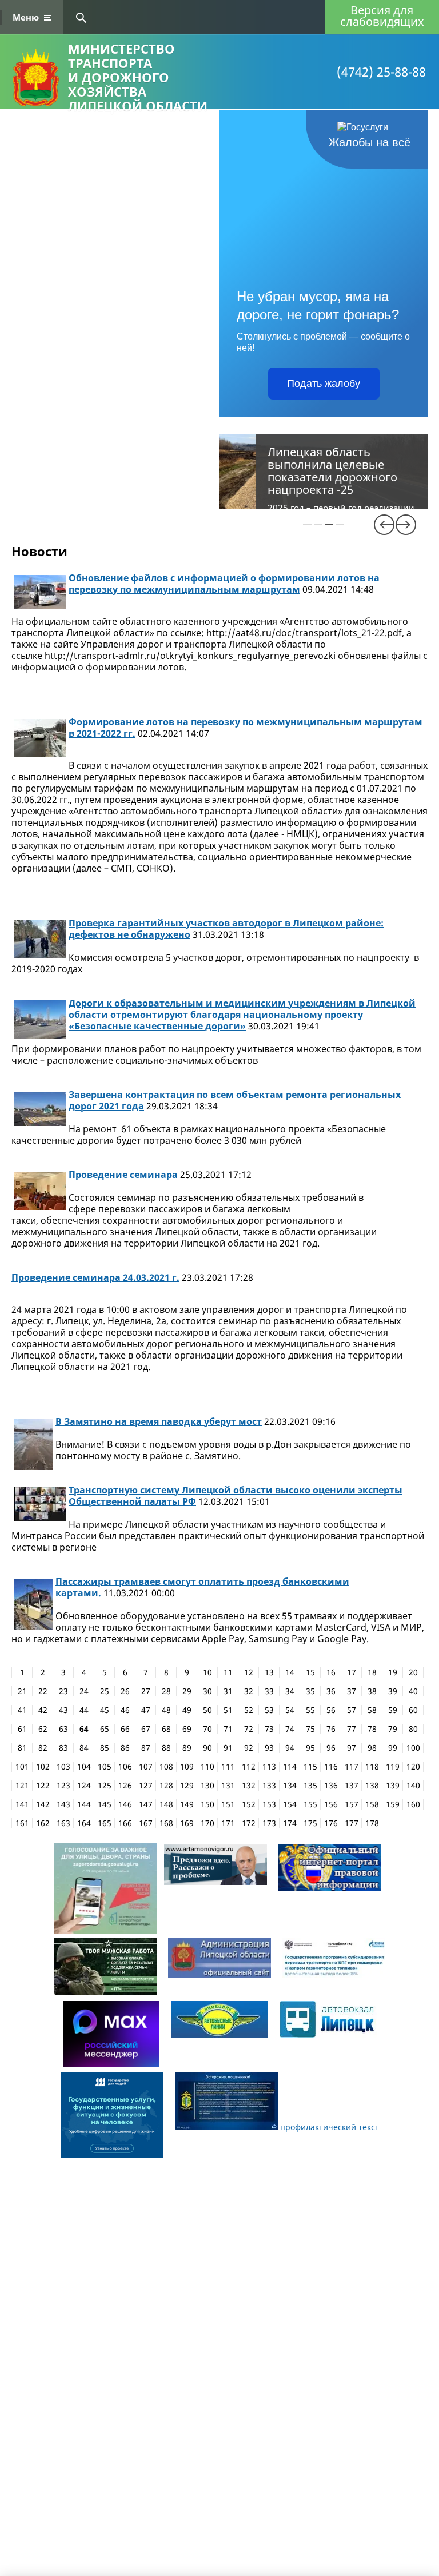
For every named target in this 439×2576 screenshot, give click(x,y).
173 (269, 1823)
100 (413, 1748)
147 (146, 1804)
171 (228, 1823)
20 (413, 1672)
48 (166, 1710)
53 (269, 1710)
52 (249, 1710)
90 (207, 1748)
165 (105, 1823)
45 (105, 1710)
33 (269, 1691)
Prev (384, 525)
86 (125, 1748)
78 (372, 1729)
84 (84, 1748)
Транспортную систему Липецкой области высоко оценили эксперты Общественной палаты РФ (236, 1496)
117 (352, 1767)
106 (125, 1767)
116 (331, 1767)
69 (187, 1729)
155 (310, 1804)
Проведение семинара (123, 1175)
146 (125, 1804)
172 (249, 1823)
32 (249, 1691)
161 (22, 1823)
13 (269, 1672)
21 (22, 1691)
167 (146, 1823)
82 (43, 1748)
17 (352, 1672)
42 (43, 1710)
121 (22, 1786)
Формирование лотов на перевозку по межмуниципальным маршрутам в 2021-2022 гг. (246, 728)
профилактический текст (330, 2127)
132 (249, 1786)
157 (352, 1804)
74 (290, 1729)
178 (372, 1823)
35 (310, 1691)
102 (43, 1767)
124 (84, 1786)
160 (413, 1804)
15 (310, 1672)
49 (187, 1710)
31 (228, 1691)
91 (228, 1748)
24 (84, 1691)
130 (207, 1786)
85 (105, 1748)
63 (63, 1729)
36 (331, 1691)
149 (187, 1804)
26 (125, 1691)
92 (249, 1748)
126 (125, 1786)
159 (393, 1804)
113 (269, 1767)
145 (105, 1804)
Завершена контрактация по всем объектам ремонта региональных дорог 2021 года (235, 1100)
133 (269, 1786)
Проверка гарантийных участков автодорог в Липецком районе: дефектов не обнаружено (226, 929)
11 (228, 1672)
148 (166, 1804)
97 (352, 1748)
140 (413, 1786)
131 (228, 1786)
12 (249, 1672)
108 (166, 1767)
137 (352, 1786)
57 (352, 1710)
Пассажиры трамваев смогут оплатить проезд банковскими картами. (202, 1587)
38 (372, 1691)
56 (331, 1710)
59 (393, 1710)
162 (43, 1823)
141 (22, 1804)
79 (393, 1729)
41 (22, 1710)
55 (310, 1710)
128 (166, 1786)
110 (207, 1767)
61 (22, 1729)
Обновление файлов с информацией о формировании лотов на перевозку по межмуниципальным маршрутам (224, 584)
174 (290, 1823)
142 (43, 1804)
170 (207, 1823)
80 (413, 1729)
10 (207, 1672)
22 (43, 1691)
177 (352, 1823)
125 (105, 1786)
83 (63, 1748)
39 (393, 1691)
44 (84, 1710)
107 (146, 1767)
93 (269, 1748)
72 (249, 1729)
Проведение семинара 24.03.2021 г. (95, 1277)
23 (63, 1691)
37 (352, 1691)
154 (290, 1804)
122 (43, 1786)
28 (166, 1691)
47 (146, 1710)
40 (413, 1691)
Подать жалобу (324, 384)
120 (413, 1767)
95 (310, 1748)
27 (146, 1691)
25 (105, 1691)
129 (187, 1786)
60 (413, 1710)
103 (63, 1767)
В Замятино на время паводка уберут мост (159, 1421)
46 (125, 1710)
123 (63, 1786)
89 (187, 1748)
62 (43, 1729)
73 (269, 1729)
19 (393, 1672)
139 (393, 1786)
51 (228, 1710)
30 (207, 1691)
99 (393, 1748)
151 (228, 1804)
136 (331, 1786)
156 (331, 1804)
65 (105, 1729)
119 (393, 1767)
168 (166, 1823)
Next (406, 525)
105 (105, 1767)
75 (310, 1729)
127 (146, 1786)
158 (372, 1804)
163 (63, 1823)
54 (290, 1710)
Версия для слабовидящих (382, 16)
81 (22, 1748)
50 (207, 1710)
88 (166, 1748)
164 (84, 1823)
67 (146, 1729)
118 (372, 1767)
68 (166, 1729)
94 (290, 1748)
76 (331, 1729)
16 (331, 1672)
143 (63, 1804)
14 (290, 1672)
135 (310, 1786)
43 (63, 1710)
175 (310, 1823)
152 (249, 1804)
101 (22, 1767)
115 (310, 1767)
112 (249, 1767)
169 (187, 1823)
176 (331, 1823)
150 (207, 1804)
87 (146, 1748)
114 (290, 1767)
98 (372, 1748)
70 (207, 1729)
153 (269, 1804)
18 (372, 1672)
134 (290, 1786)
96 (331, 1748)
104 (84, 1767)
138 (372, 1786)
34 (290, 1691)
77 (352, 1729)
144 (84, 1804)
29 (187, 1691)
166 (125, 1823)
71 (228, 1729)
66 (125, 1729)
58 (372, 1710)
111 (228, 1767)
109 (187, 1767)
